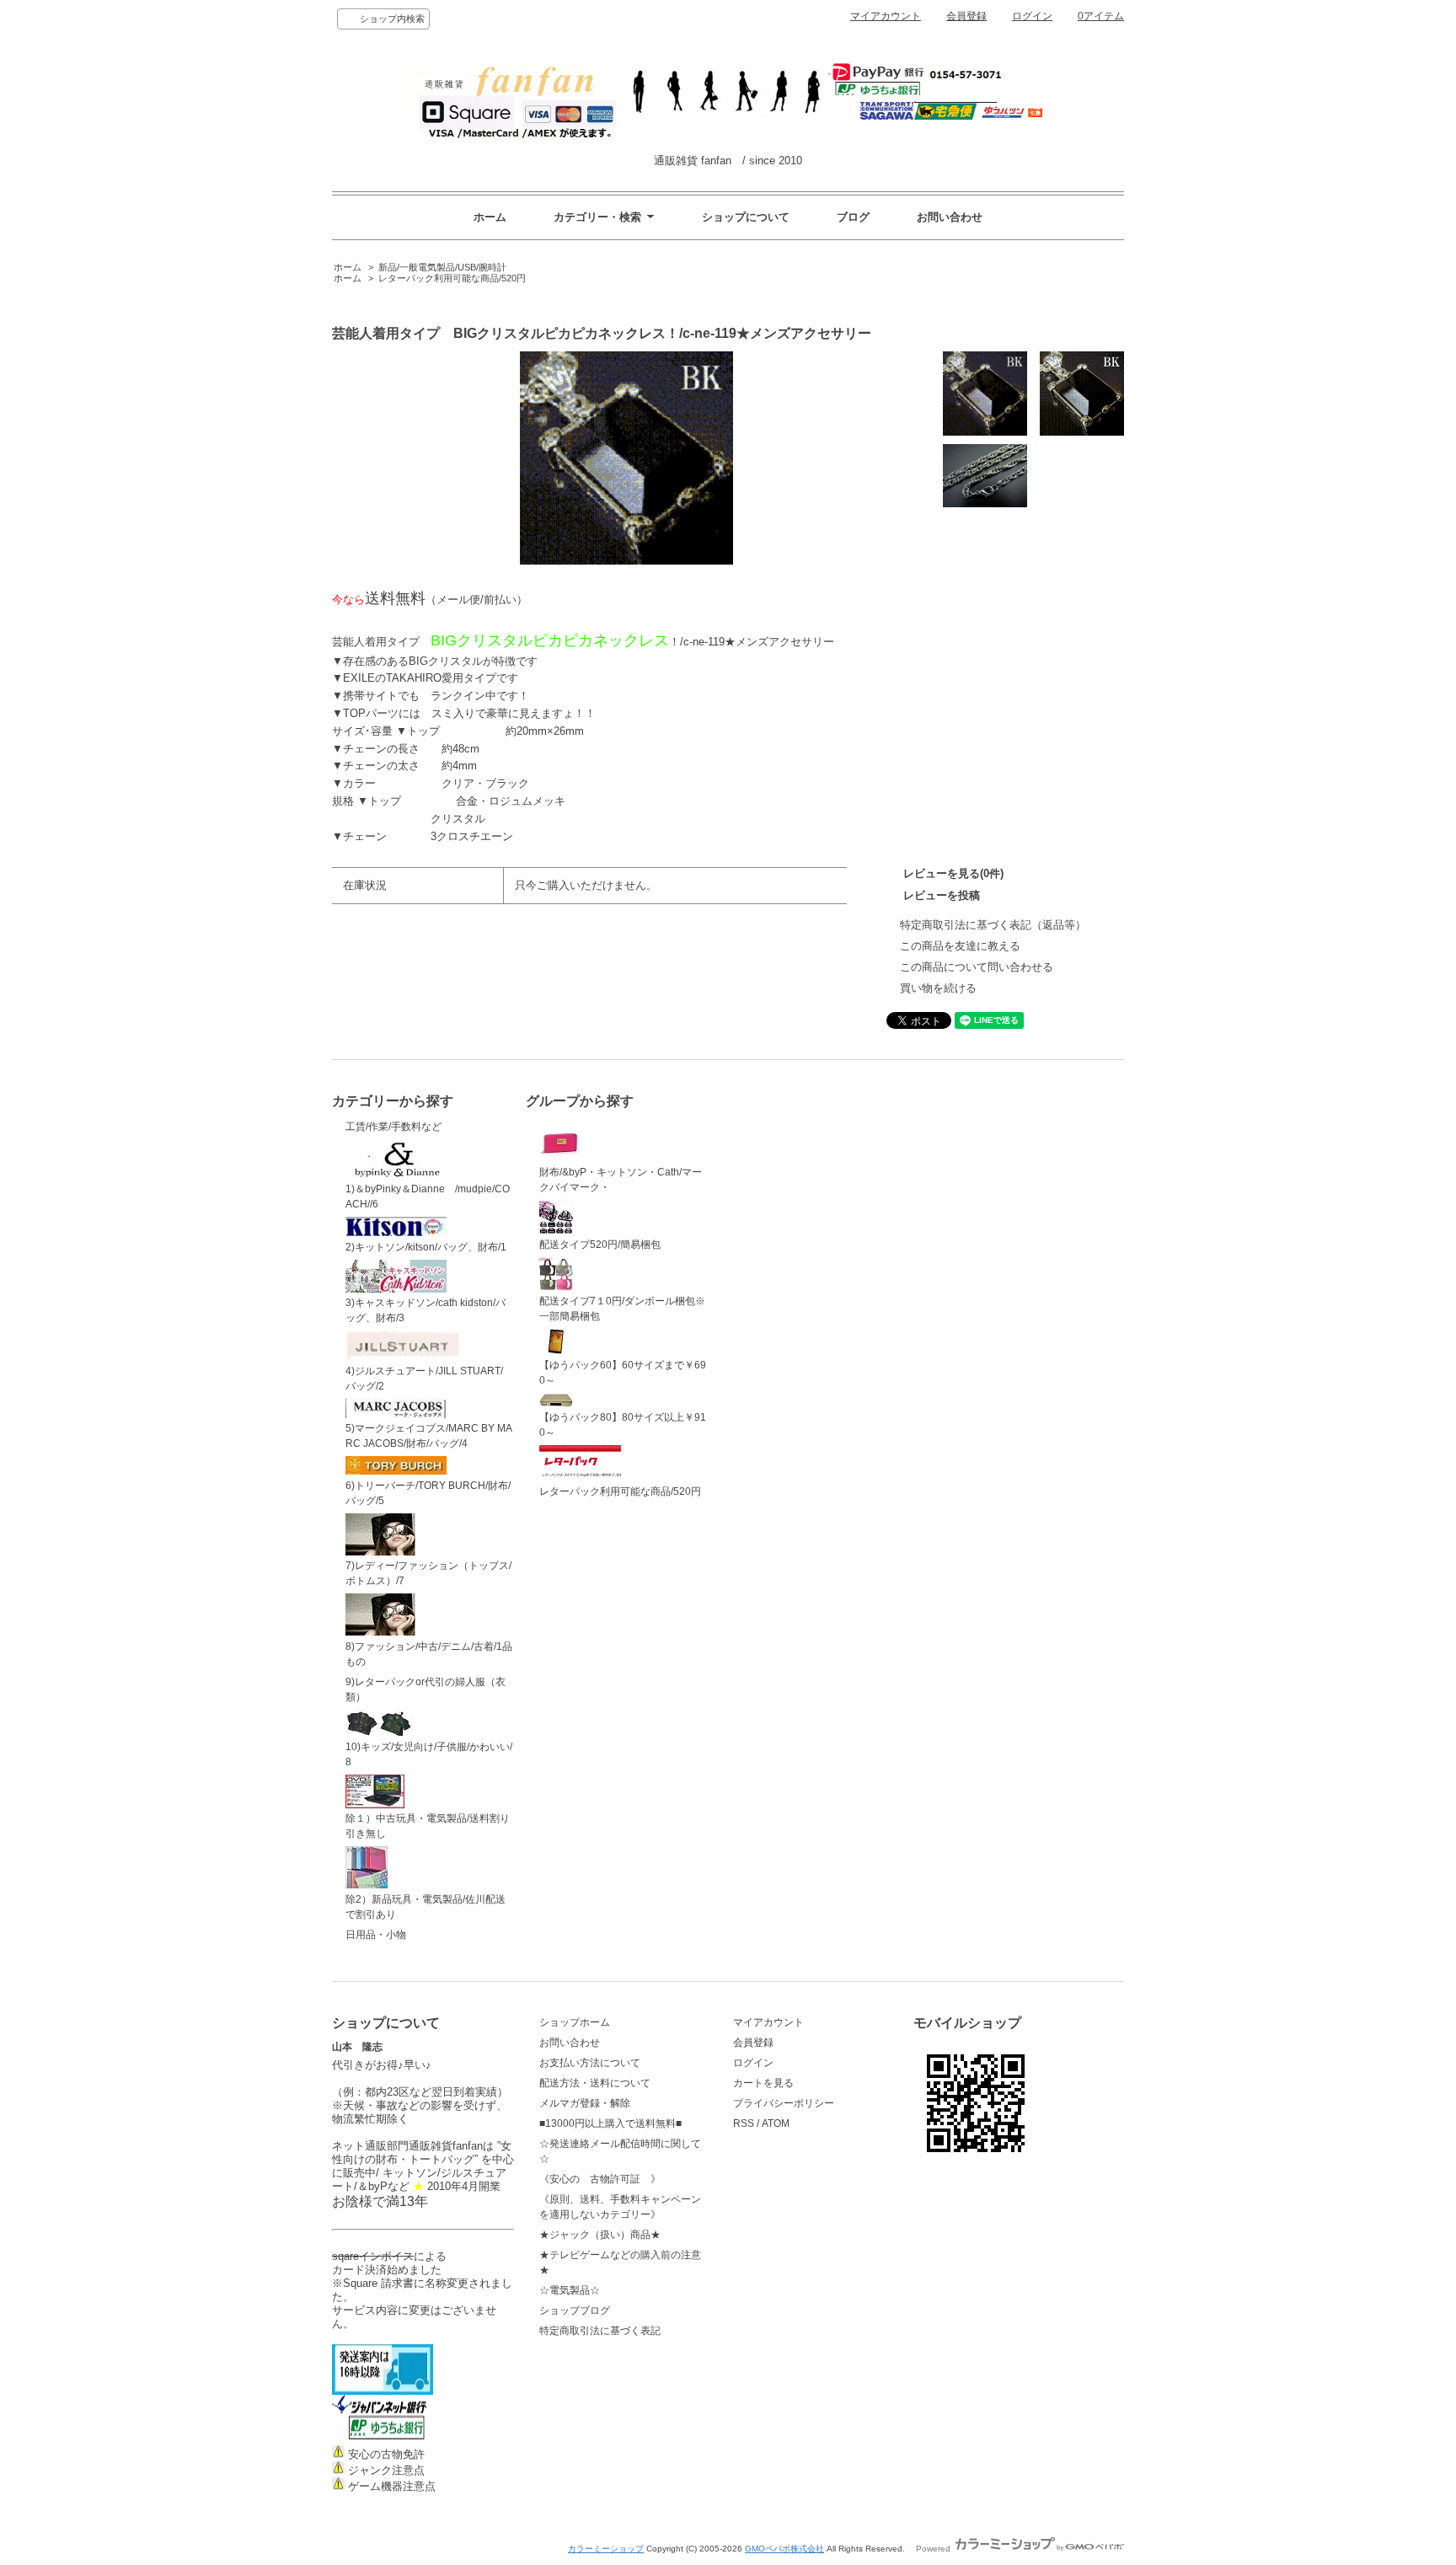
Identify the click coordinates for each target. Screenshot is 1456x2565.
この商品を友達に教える (960, 946)
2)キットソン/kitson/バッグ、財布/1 (426, 1247)
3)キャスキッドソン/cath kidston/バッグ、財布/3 (426, 1310)
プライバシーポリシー (784, 2103)
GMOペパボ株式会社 (784, 2549)
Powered (934, 2549)
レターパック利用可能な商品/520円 (452, 278)
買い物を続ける (938, 988)
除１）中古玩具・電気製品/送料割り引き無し (428, 1826)
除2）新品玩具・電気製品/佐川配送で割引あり (426, 1907)
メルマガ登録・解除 (585, 2103)
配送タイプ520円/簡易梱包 (600, 1245)
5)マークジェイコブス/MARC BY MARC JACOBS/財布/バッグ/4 (429, 1436)
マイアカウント (886, 16)
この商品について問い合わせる (977, 967)
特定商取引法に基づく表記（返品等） (993, 925)
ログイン (1032, 16)
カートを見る (763, 2083)
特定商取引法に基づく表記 (600, 2331)
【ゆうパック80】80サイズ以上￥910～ (623, 1425)
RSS (744, 2123)
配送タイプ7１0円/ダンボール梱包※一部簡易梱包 (622, 1309)
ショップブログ (575, 2311)
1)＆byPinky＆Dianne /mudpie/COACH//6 (428, 1197)
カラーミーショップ (606, 2549)
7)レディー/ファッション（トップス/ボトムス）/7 (428, 1573)
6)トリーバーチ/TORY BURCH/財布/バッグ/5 (428, 1493)
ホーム (490, 217)
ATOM (776, 2123)
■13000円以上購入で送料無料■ (610, 2123)
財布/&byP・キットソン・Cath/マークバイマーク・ (621, 1180)
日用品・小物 (376, 1935)
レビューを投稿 (942, 895)
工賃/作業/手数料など (393, 1127)
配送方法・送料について (595, 2083)
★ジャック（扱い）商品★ (600, 2235)
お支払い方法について (590, 2063)
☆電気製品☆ (570, 2290)
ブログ (853, 217)
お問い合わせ (950, 217)
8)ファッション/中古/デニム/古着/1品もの (429, 1654)
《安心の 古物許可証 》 (600, 2179)
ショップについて (746, 217)
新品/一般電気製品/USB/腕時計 (442, 267)
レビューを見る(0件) (953, 873)
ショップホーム (575, 2022)
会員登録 (966, 16)
